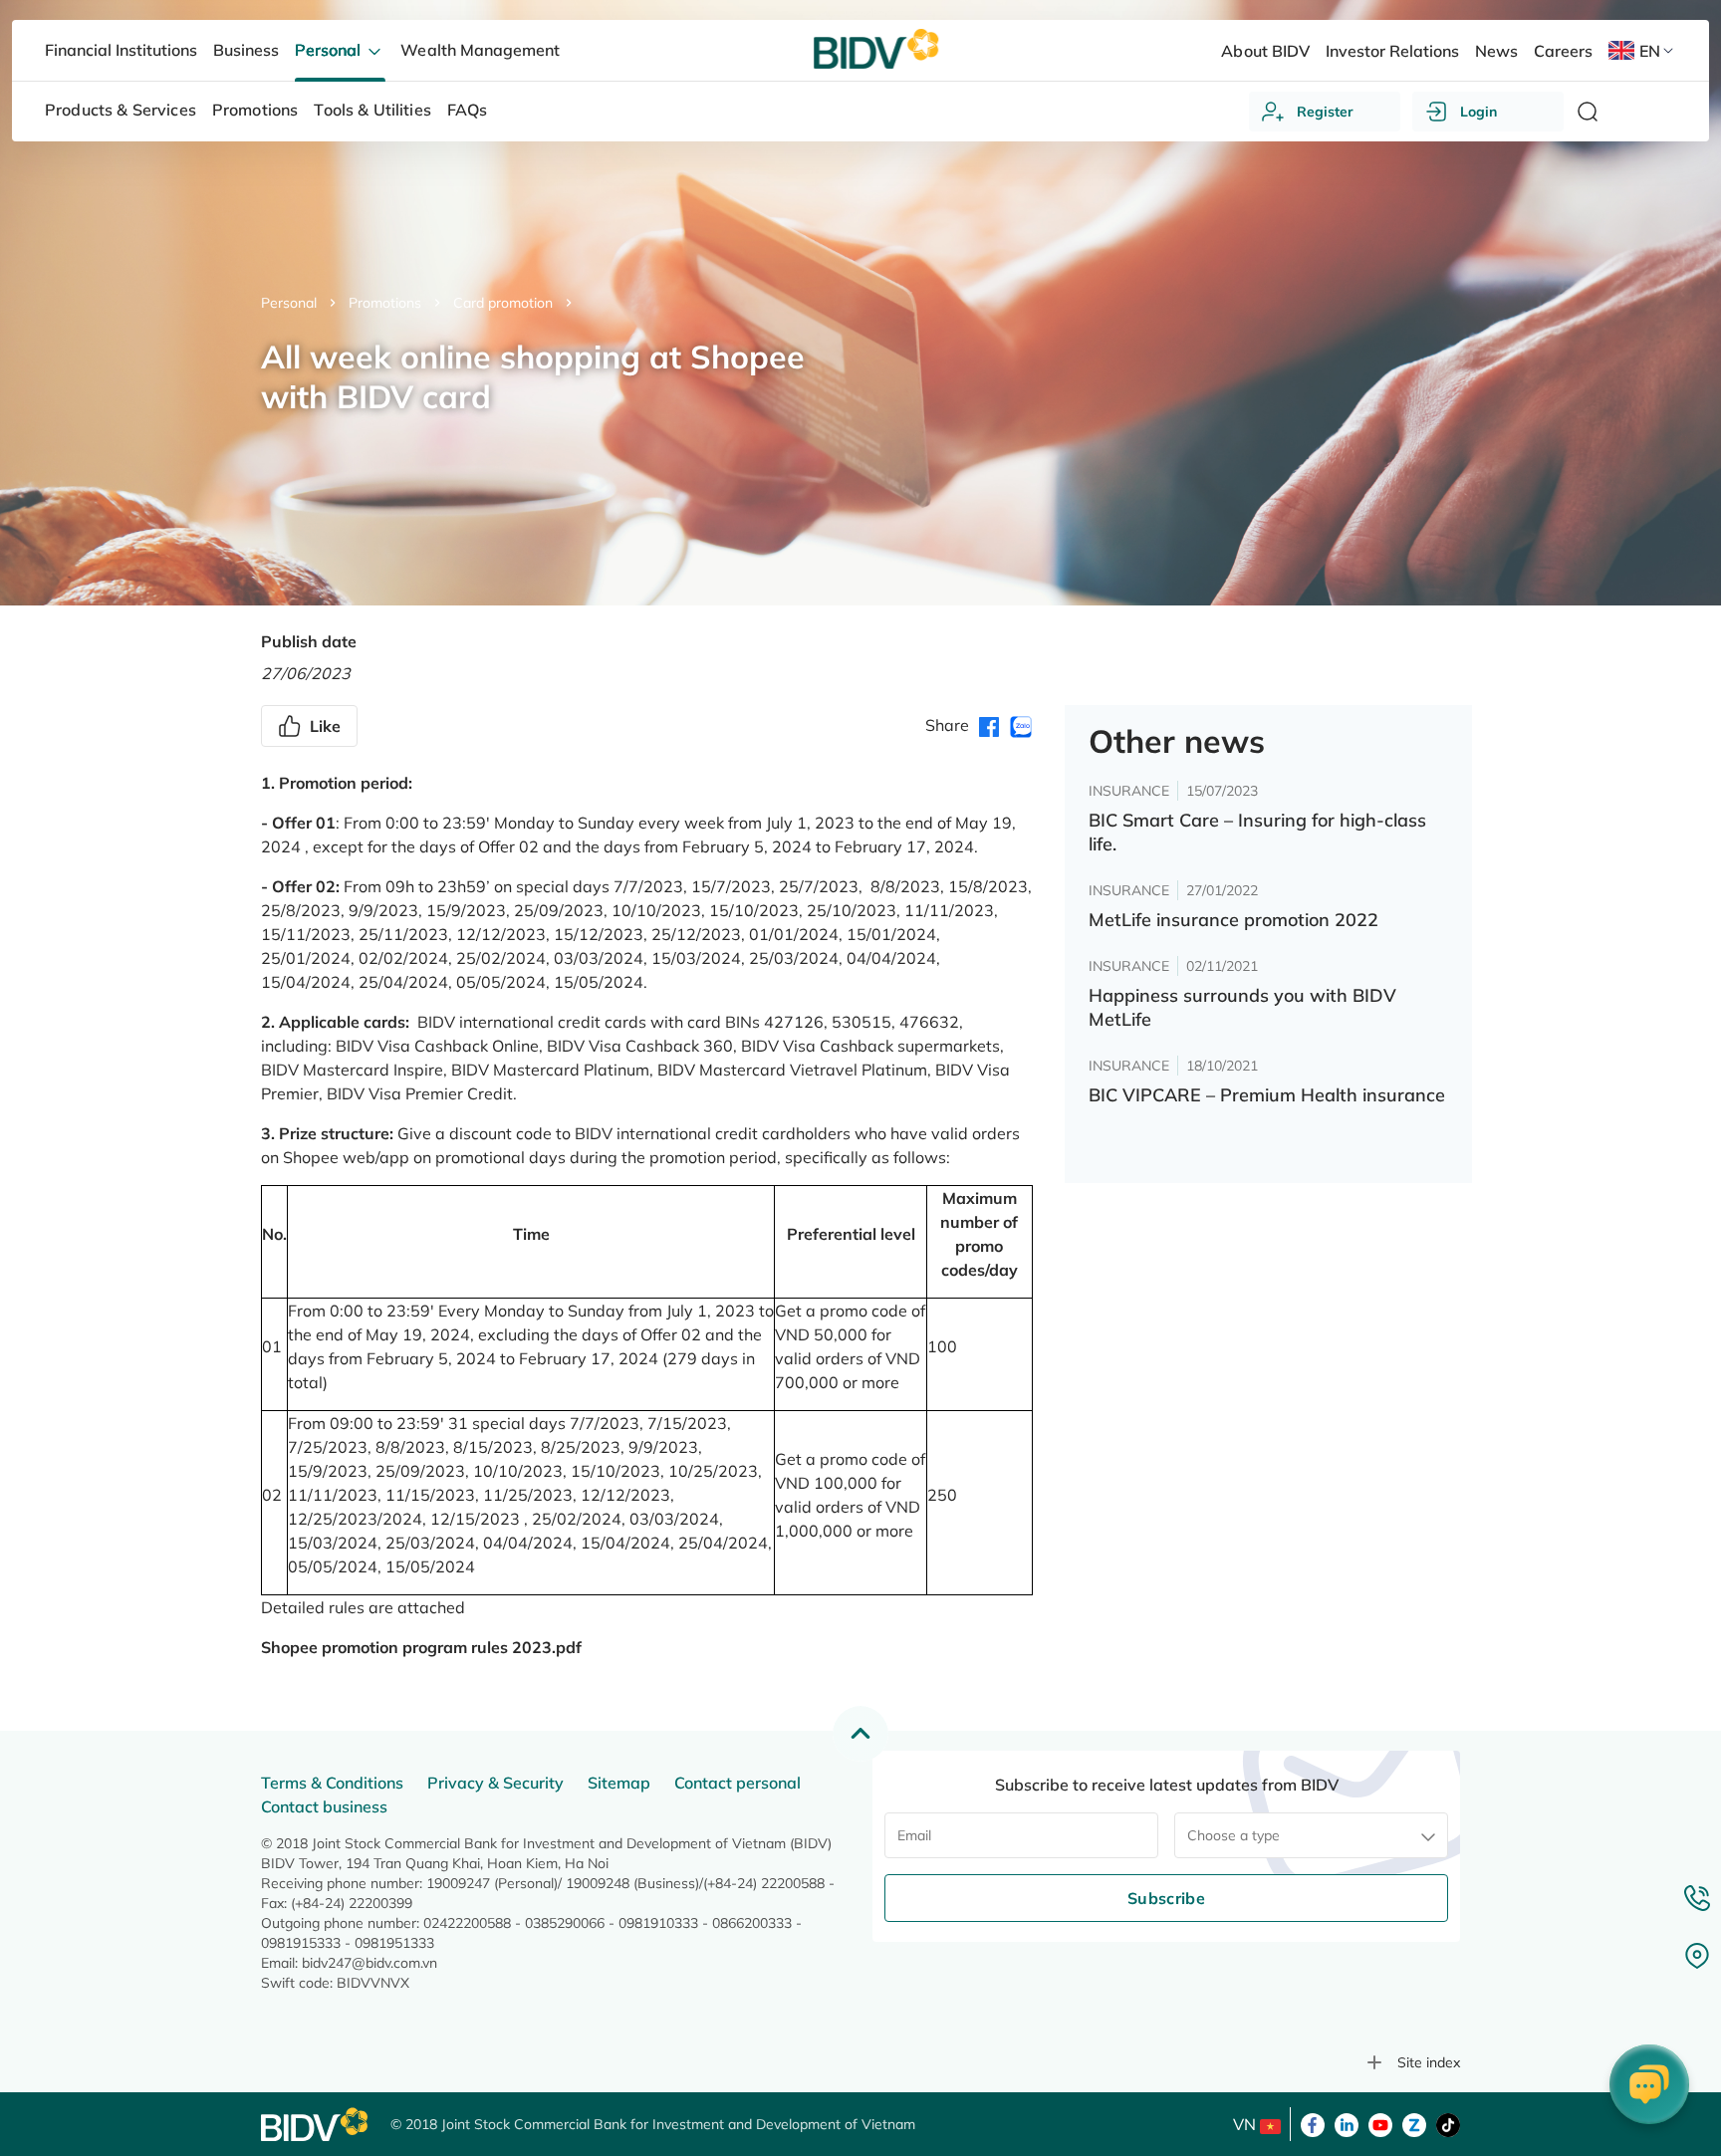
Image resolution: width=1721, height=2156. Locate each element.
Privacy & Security (495, 1783)
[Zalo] (1414, 2123)
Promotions (385, 303)
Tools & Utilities (372, 110)
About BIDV (1265, 51)
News (1496, 51)
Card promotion (503, 303)
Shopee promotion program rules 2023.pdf (421, 1647)
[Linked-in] (1347, 2123)
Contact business (324, 1806)
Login (1478, 112)
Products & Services (121, 110)
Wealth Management (480, 50)
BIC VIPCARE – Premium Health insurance (1267, 1095)
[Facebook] (1313, 2123)
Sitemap (619, 1783)
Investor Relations (1392, 51)
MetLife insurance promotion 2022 (1233, 920)
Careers (1563, 51)
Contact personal (738, 1783)
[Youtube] (1380, 2123)
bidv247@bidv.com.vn (369, 1963)
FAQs (468, 110)
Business (246, 50)
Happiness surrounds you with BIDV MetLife (1242, 1007)
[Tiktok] (1448, 2123)
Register (1325, 112)
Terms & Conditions (332, 1783)
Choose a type (1233, 1835)
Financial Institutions (121, 50)
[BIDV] (316, 2125)
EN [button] (1650, 51)
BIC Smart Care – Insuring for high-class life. (1257, 832)
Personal (289, 303)
